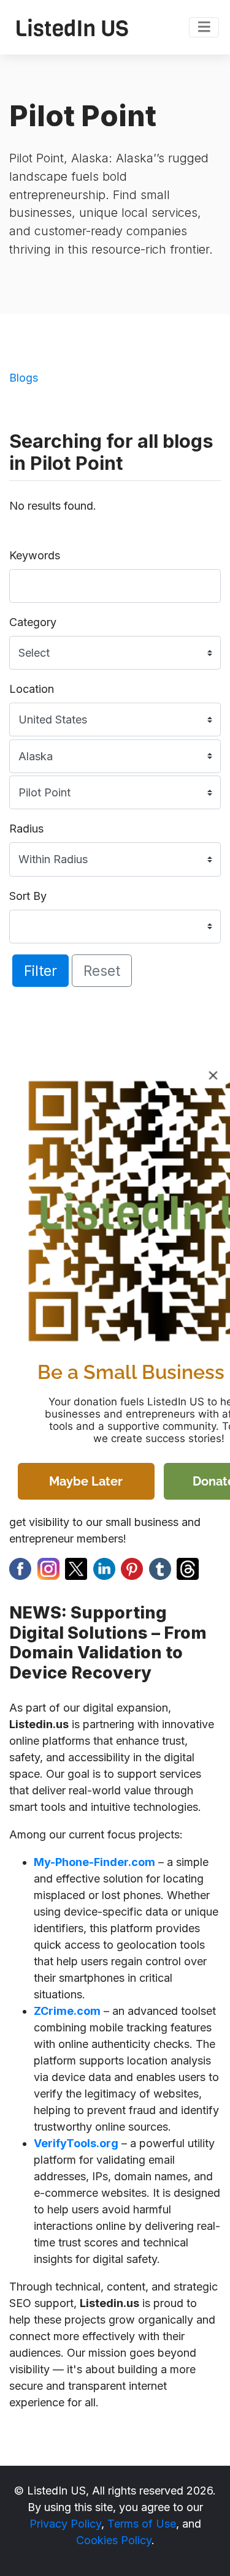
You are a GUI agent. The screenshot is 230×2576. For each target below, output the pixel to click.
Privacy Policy (65, 2524)
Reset (102, 971)
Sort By (28, 896)
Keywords (35, 555)
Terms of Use (142, 2524)
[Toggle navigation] (204, 28)
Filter (40, 971)
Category (33, 622)
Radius (26, 829)
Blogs (24, 378)
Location (32, 689)
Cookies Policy (114, 2540)
